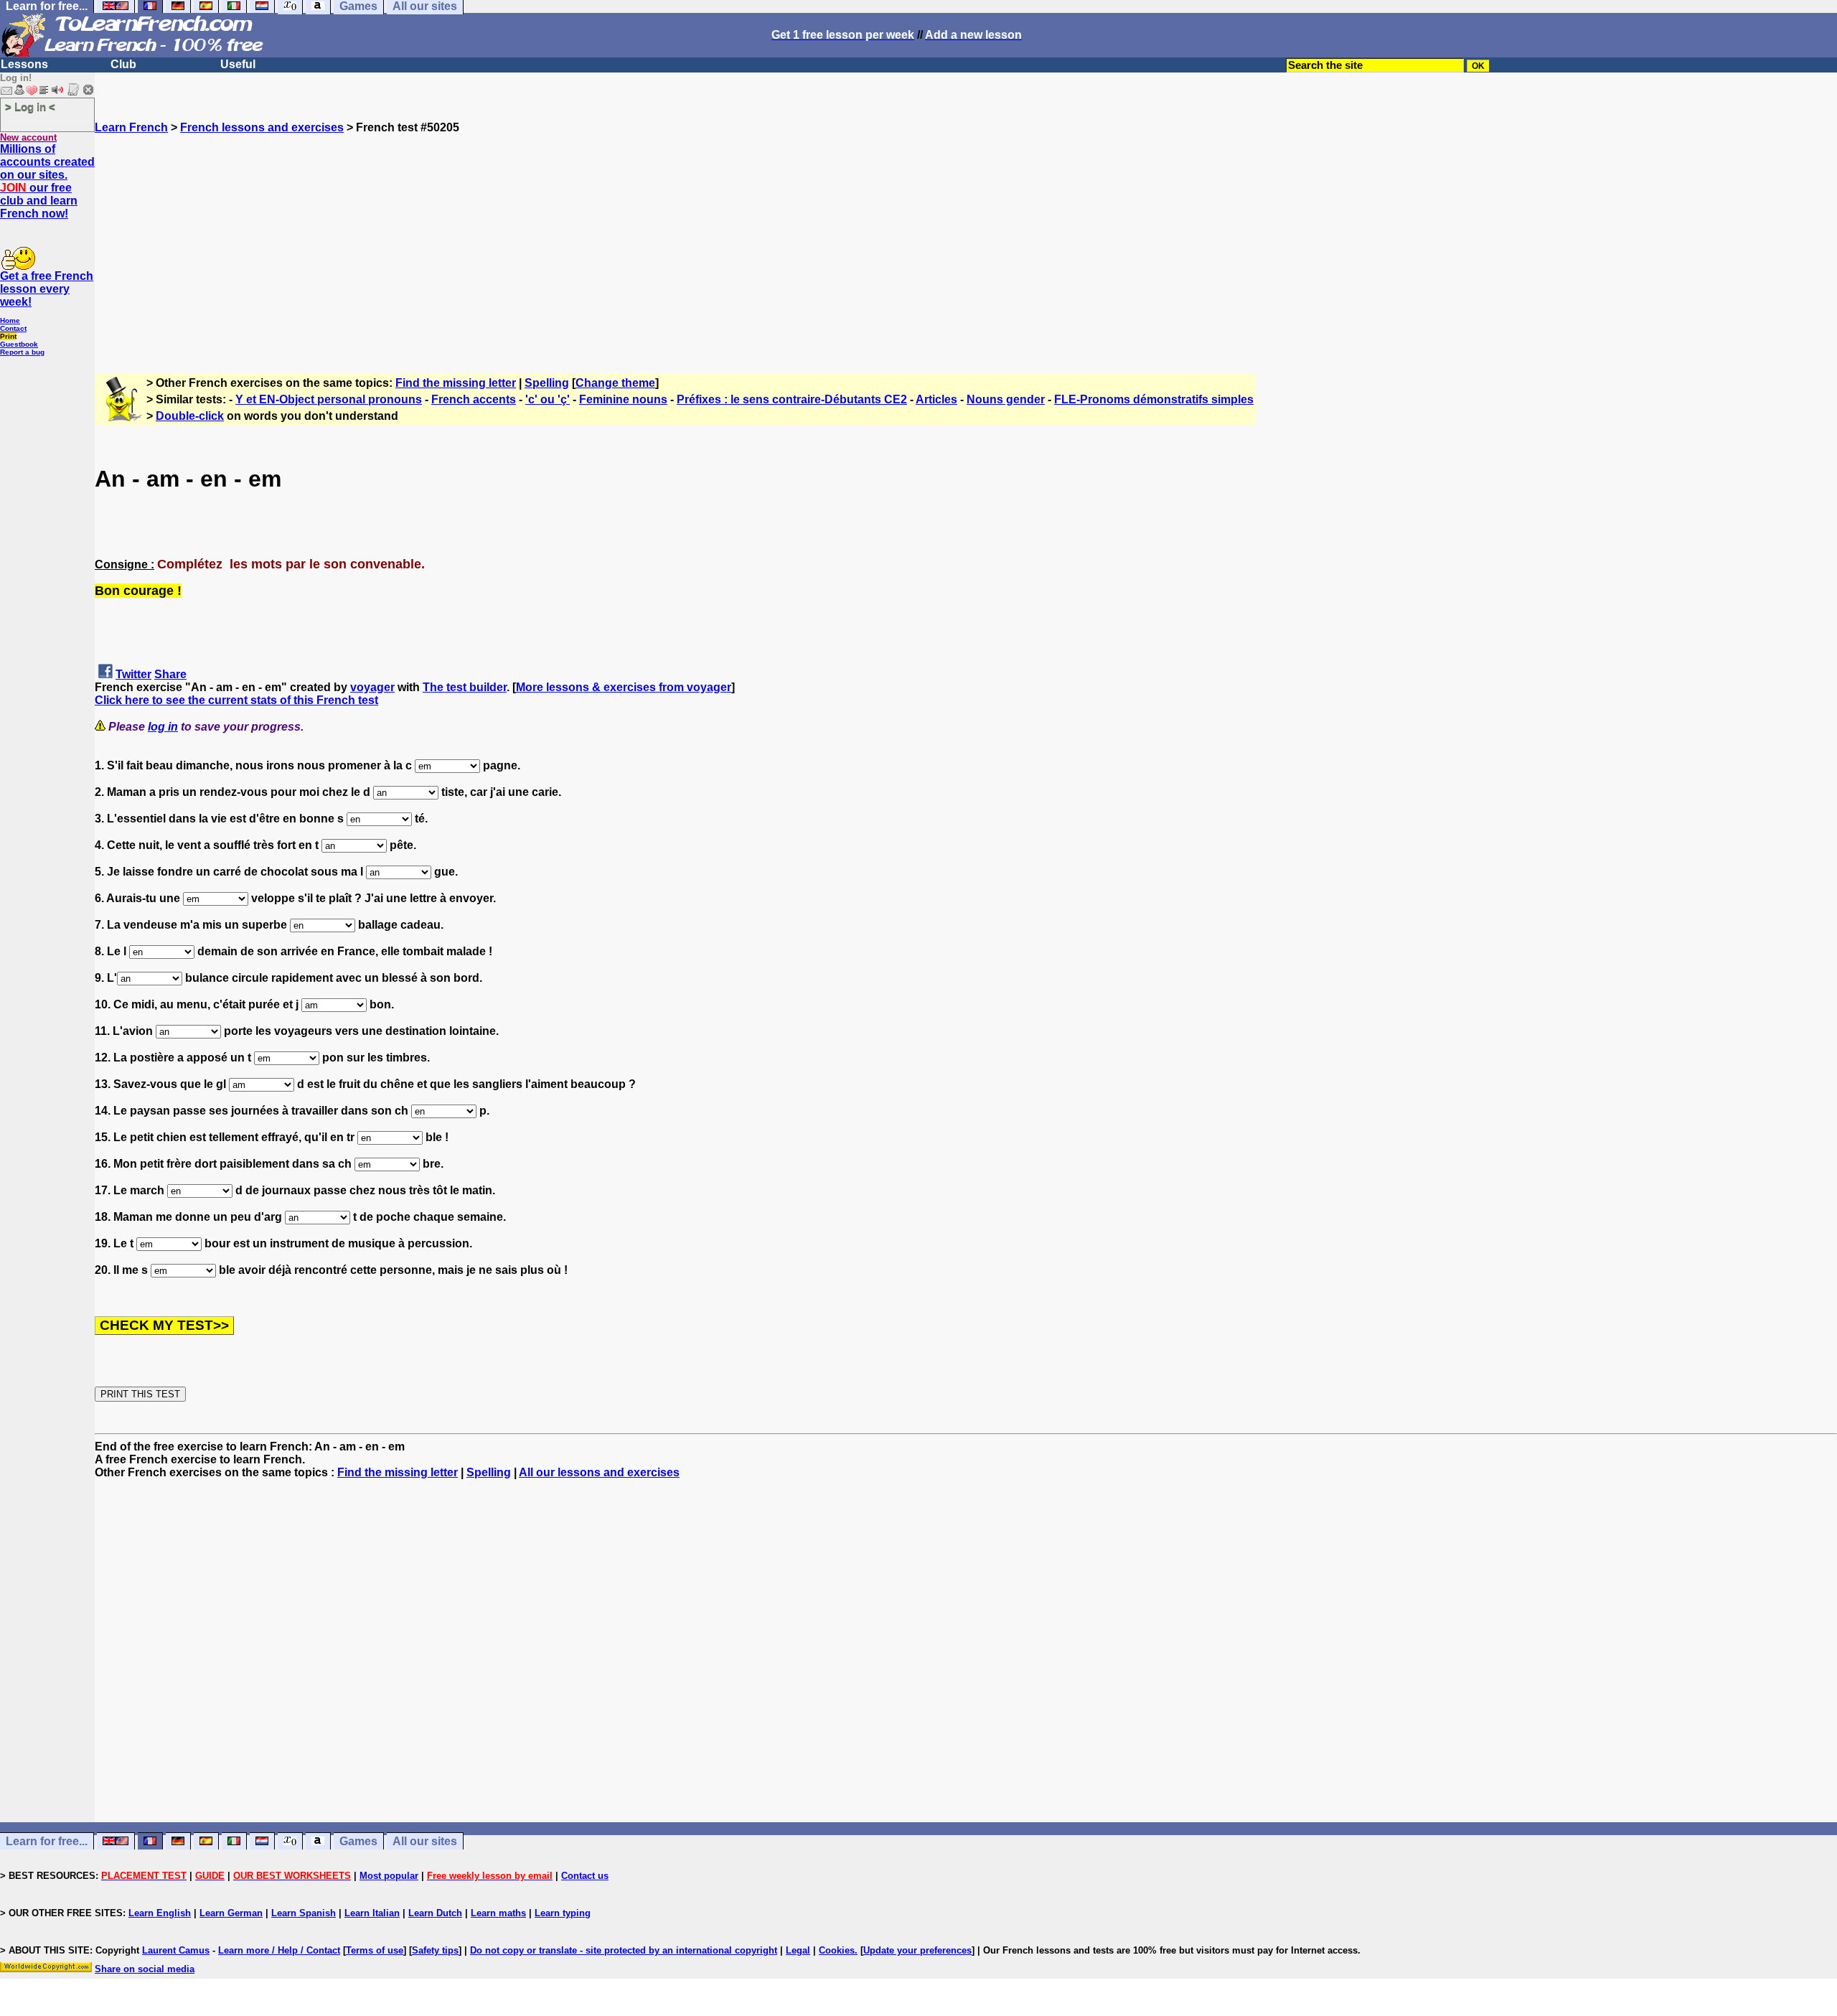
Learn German (231, 1913)
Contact (13, 328)
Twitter (133, 674)
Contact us (585, 1876)
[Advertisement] (966, 235)
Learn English (160, 1913)
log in (163, 727)
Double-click (190, 416)
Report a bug (22, 352)
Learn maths (498, 1913)
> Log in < (30, 107)
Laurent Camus (176, 1950)
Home (10, 320)
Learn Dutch (435, 1913)
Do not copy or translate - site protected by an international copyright (624, 1950)
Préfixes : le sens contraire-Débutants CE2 (792, 399)
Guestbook (19, 344)
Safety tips (435, 1950)
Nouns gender (1006, 399)
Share (170, 674)
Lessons (24, 64)
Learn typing (563, 1913)
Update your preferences (917, 1950)
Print (8, 336)
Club (123, 64)
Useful (238, 64)
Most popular (389, 1876)
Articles (936, 399)
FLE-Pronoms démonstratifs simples (1154, 399)
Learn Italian (372, 1913)
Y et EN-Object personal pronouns (329, 399)
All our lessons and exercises (599, 1472)
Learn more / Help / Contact (279, 1950)
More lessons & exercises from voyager (624, 687)
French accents (474, 399)
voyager (372, 687)
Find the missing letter (456, 383)
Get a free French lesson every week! (47, 289)
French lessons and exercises (262, 127)
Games (358, 1841)
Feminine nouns (623, 399)
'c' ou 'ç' (548, 399)
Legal (798, 1950)
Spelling (547, 383)
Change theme (615, 383)
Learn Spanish (304, 1913)
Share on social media (145, 1969)
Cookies (837, 1950)
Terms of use (375, 1950)
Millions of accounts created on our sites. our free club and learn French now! (47, 181)
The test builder (465, 687)
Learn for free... (47, 1841)
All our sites (425, 1841)
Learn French (131, 127)
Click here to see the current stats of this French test (236, 700)
